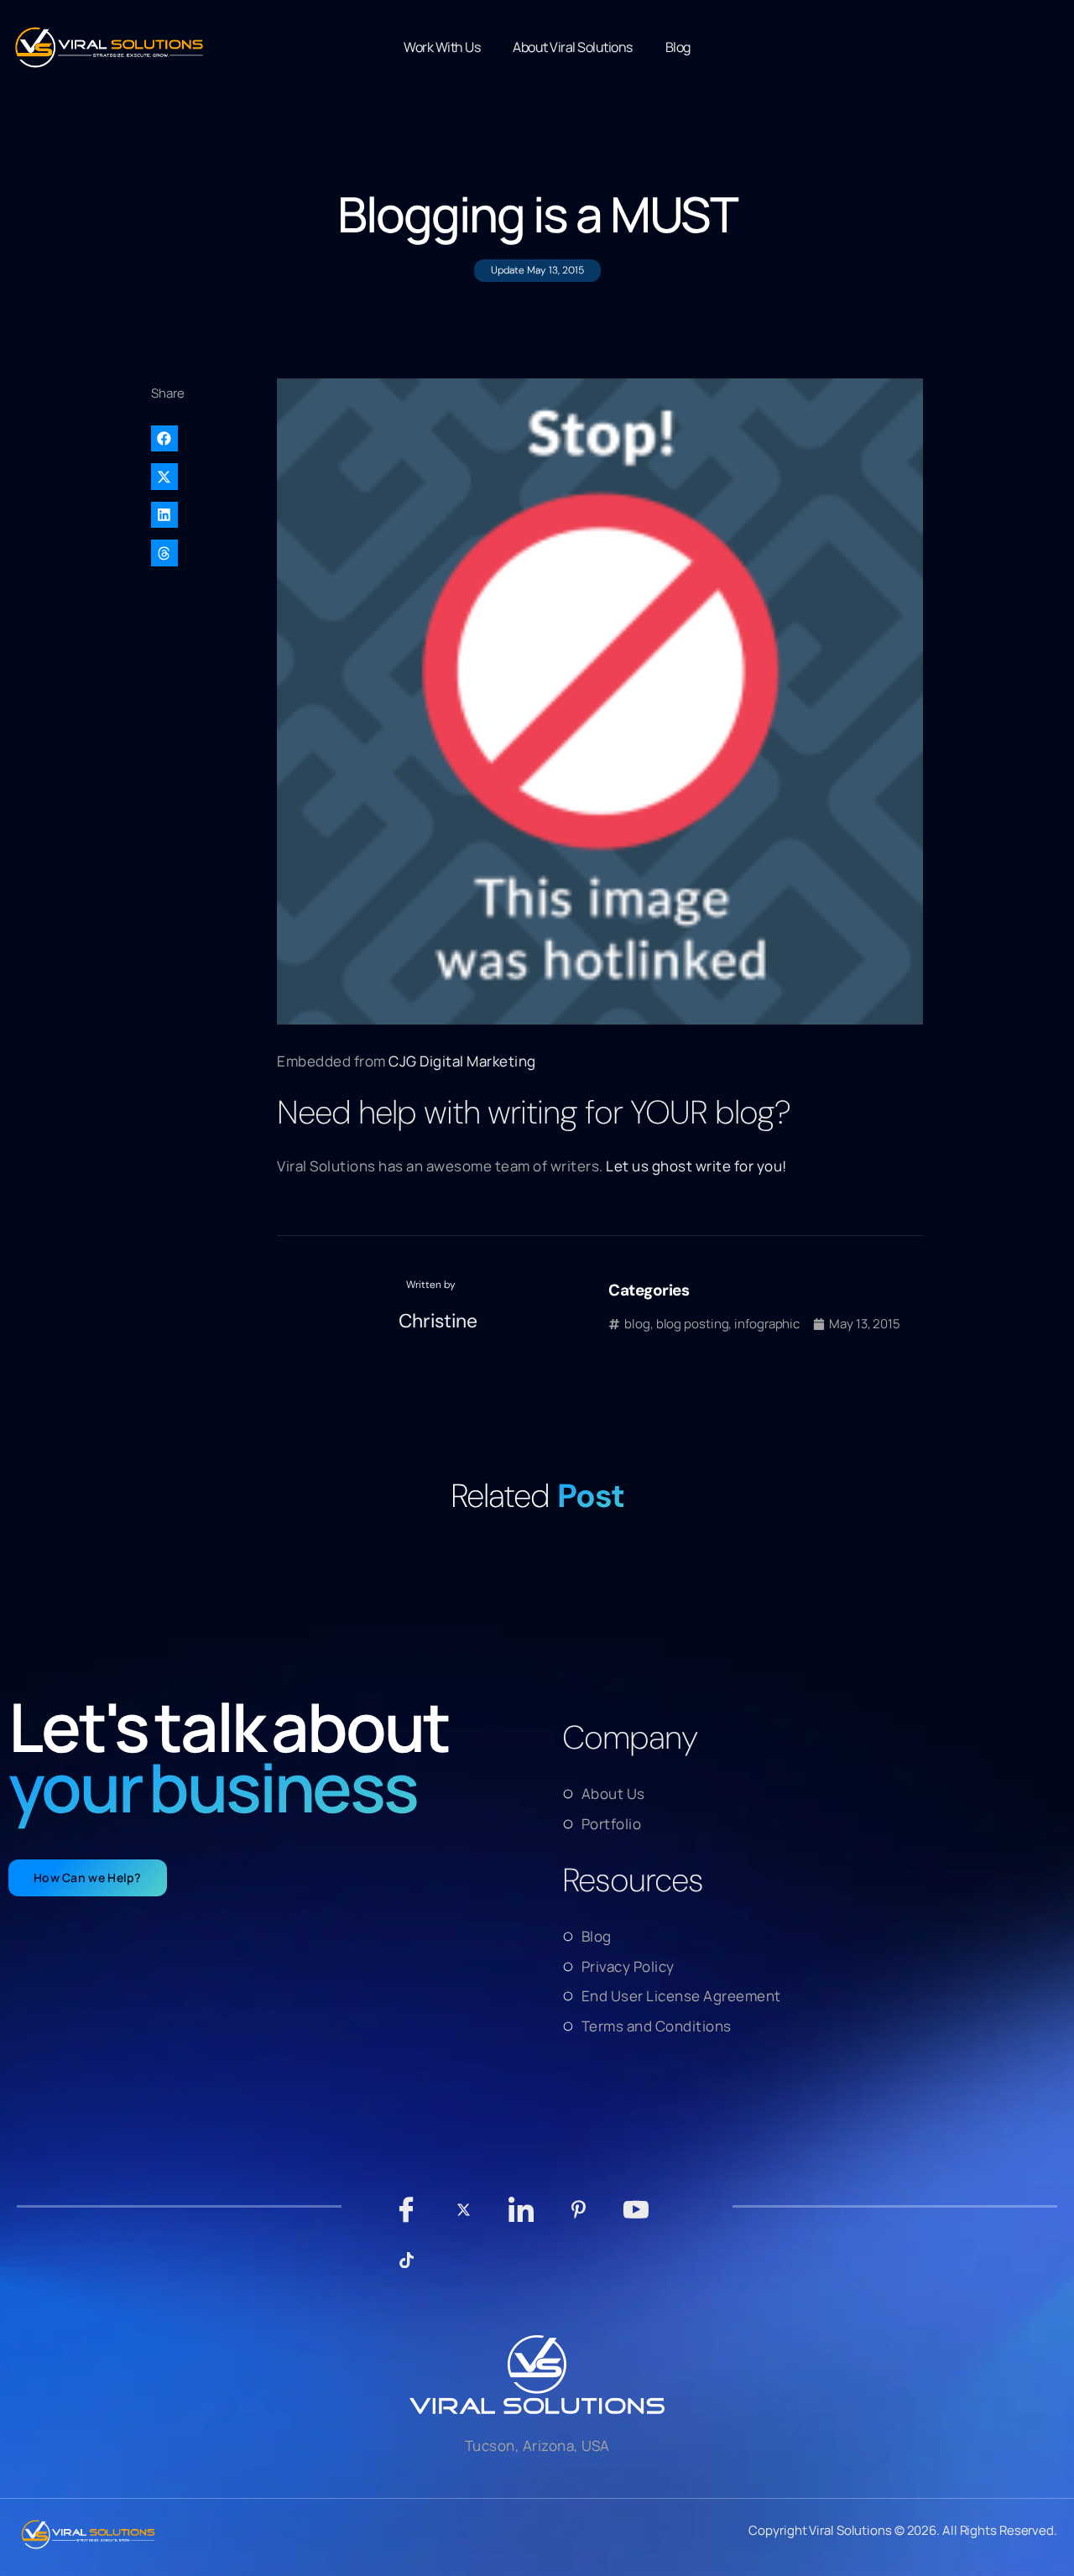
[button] (206, 439)
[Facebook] (407, 2218)
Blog (678, 47)
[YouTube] (636, 2218)
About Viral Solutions (573, 47)
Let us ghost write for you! (696, 1166)
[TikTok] (407, 2268)
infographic (767, 1324)
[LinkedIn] (521, 2218)
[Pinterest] (579, 2218)
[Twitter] (464, 2218)
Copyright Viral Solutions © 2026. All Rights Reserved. (903, 2530)
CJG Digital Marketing (462, 1061)
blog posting (693, 1324)
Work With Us (442, 47)
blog (637, 1324)
